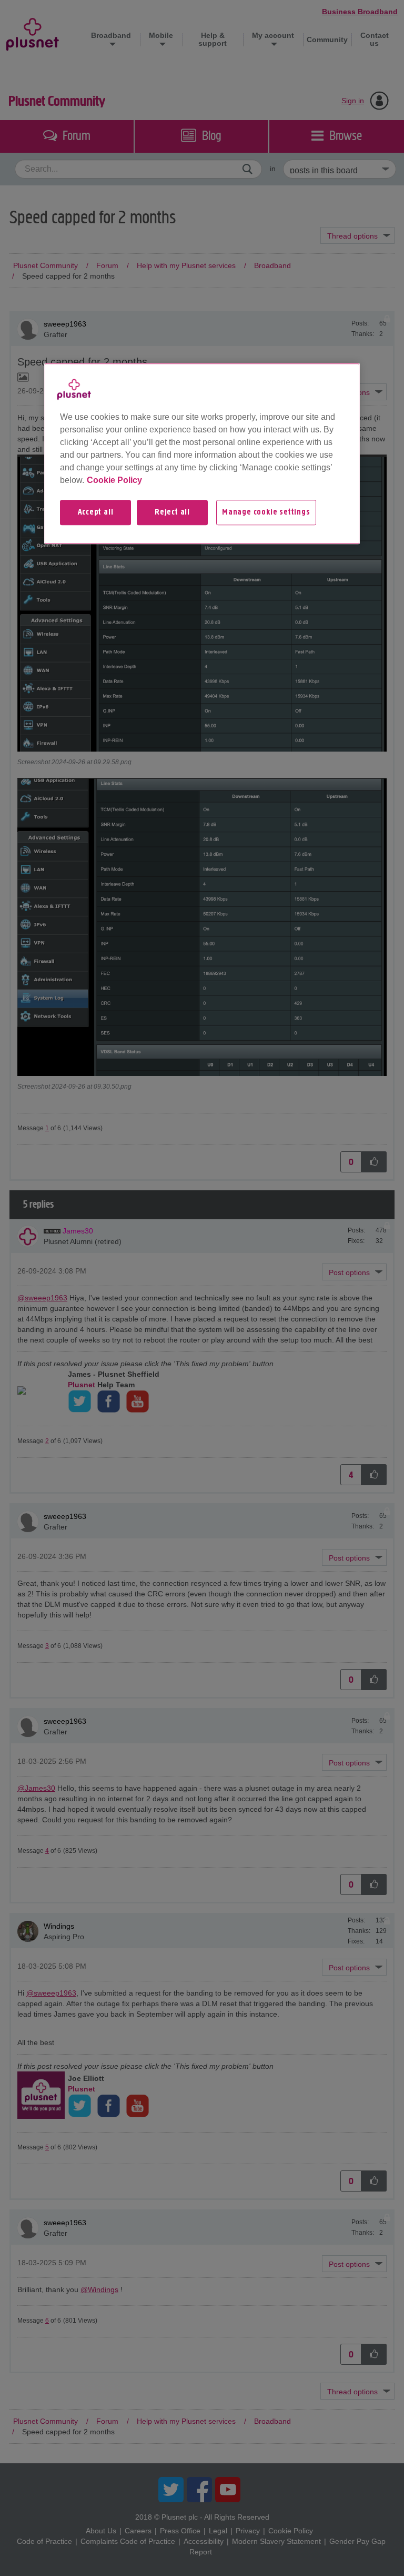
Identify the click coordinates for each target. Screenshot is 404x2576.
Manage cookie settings (266, 512)
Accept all (96, 512)
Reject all (172, 512)
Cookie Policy (114, 480)
